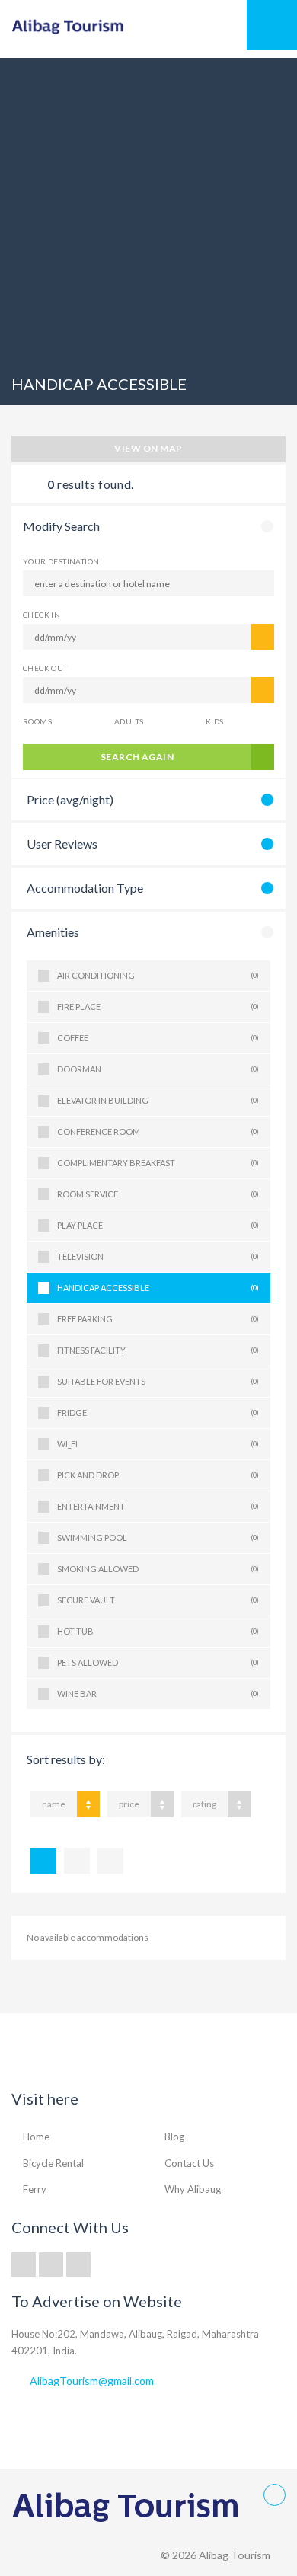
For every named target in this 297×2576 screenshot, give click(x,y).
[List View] (43, 1861)
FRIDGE (158, 1413)
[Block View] (110, 1861)
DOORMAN (158, 1069)
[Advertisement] (148, 206)
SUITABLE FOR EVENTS (158, 1381)
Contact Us (189, 2163)
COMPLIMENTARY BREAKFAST (158, 1163)
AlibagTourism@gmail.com (92, 2381)
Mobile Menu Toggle (272, 25)
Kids (215, 721)
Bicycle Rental (53, 2163)
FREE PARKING (158, 1319)
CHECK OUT (45, 668)
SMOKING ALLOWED (158, 1569)
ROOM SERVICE (158, 1194)
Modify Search (61, 526)
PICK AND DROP (158, 1475)
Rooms (37, 721)
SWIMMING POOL (158, 1537)
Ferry (35, 2189)
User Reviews (62, 844)
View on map (148, 448)
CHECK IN (42, 615)
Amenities (53, 932)
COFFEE (158, 1038)
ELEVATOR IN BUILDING (158, 1100)
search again (137, 757)
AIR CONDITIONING (158, 975)
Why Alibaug (193, 2189)
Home (36, 2137)
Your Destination (61, 561)
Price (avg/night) (70, 799)
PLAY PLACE (158, 1225)
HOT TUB (158, 1631)
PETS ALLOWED (158, 1662)
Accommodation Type (85, 888)
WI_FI (158, 1444)
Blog (174, 2137)
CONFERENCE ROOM (158, 1131)
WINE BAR (158, 1694)
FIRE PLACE (158, 1007)
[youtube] (78, 2264)
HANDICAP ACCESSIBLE (158, 1288)
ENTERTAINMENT (158, 1506)
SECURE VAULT (158, 1600)
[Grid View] (77, 1861)
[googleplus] (24, 2264)
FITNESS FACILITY (158, 1350)
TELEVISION (158, 1256)
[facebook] (51, 2264)
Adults (129, 721)
